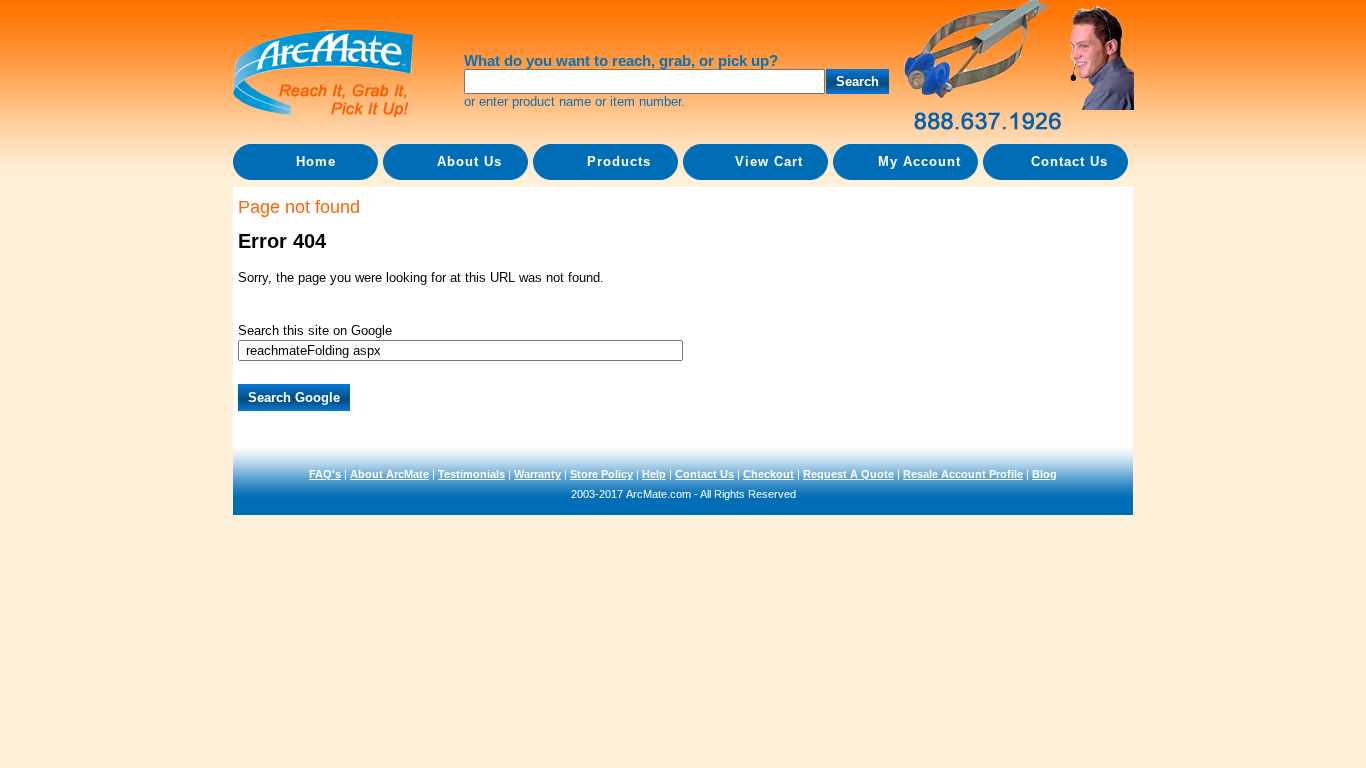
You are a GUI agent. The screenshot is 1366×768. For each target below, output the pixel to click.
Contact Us (704, 474)
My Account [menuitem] (919, 161)
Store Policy (601, 474)
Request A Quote (848, 474)
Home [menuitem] (316, 161)
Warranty (537, 474)
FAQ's (325, 474)
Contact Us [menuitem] (1069, 161)
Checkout (768, 474)
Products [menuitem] (619, 161)
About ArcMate (389, 474)
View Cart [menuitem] (769, 161)
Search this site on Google (315, 330)
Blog (1044, 474)
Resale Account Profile (963, 474)
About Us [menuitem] (469, 161)
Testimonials (471, 474)
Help (654, 474)
